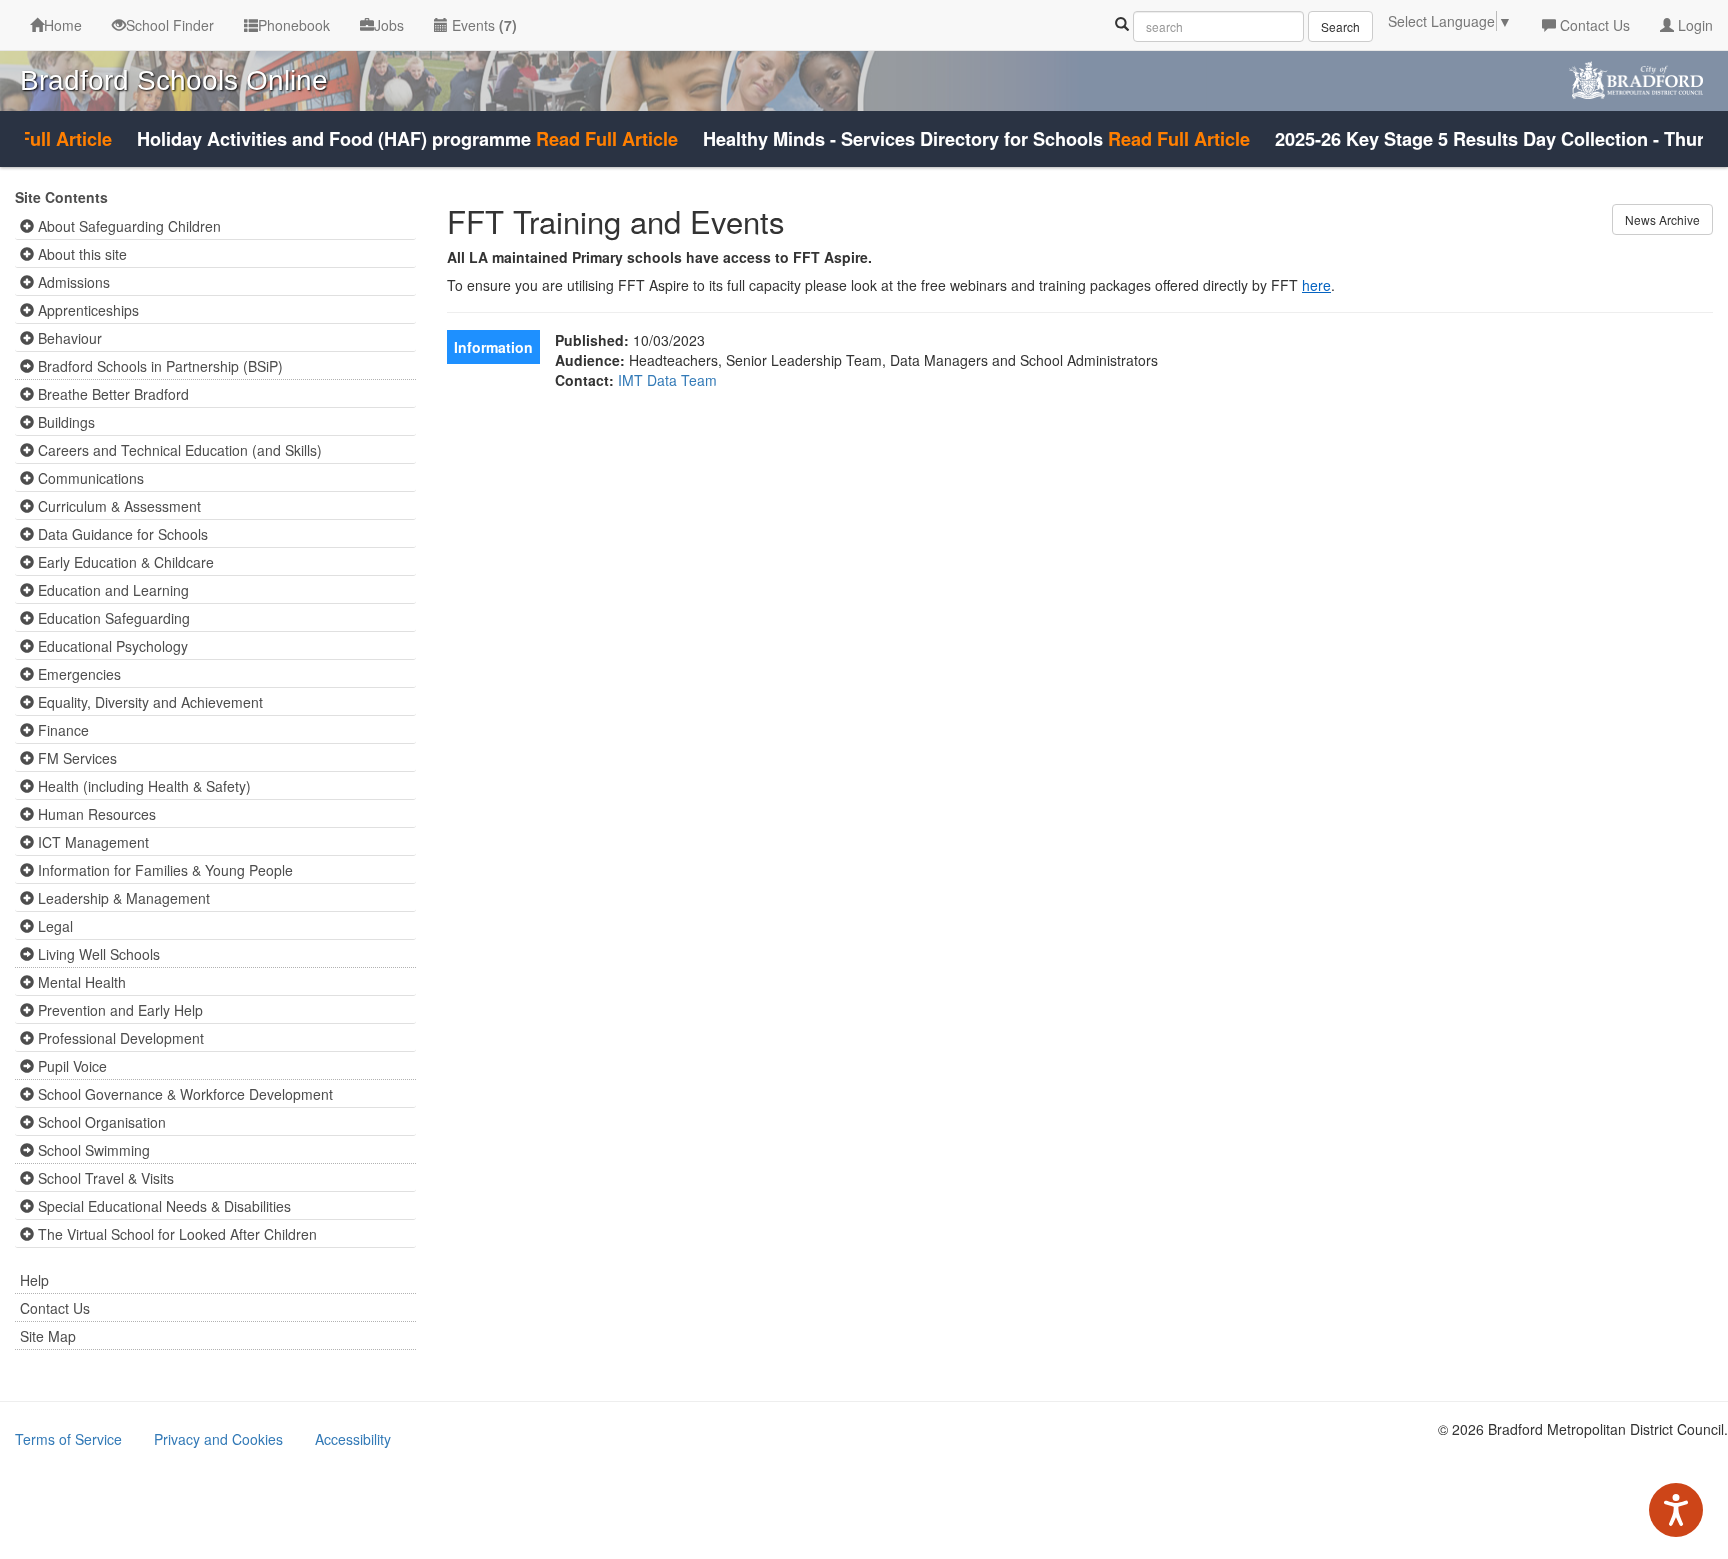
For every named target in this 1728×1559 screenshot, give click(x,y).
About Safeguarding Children (127, 226)
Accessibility (353, 1439)
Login (1693, 25)
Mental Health (80, 982)
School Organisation (100, 1122)
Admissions (72, 282)
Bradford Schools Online (174, 80)
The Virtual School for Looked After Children (175, 1234)
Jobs (389, 25)
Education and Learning (111, 590)
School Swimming (92, 1150)
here (1316, 285)
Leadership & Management (122, 898)
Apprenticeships (86, 310)
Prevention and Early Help (118, 1010)
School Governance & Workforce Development (183, 1094)
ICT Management (91, 842)
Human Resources (95, 814)
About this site (80, 254)
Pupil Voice (70, 1066)
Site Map (48, 1336)
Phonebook (294, 25)
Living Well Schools (97, 954)
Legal (53, 926)
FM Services (75, 758)
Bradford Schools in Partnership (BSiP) (158, 366)
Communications (89, 478)
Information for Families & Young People (163, 870)
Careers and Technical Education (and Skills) (178, 450)
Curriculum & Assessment (117, 506)
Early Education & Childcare (124, 562)
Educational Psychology (111, 646)
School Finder (170, 25)
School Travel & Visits (104, 1178)
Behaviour (68, 338)
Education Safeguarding (112, 618)
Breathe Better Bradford (111, 394)
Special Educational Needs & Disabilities (162, 1206)
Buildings (64, 422)
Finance (61, 730)
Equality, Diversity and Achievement (148, 702)
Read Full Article (583, 139)
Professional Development (119, 1038)
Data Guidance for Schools (121, 534)
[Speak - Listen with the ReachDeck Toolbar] (1676, 1510)
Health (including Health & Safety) (142, 786)
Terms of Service (68, 1439)
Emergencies (77, 674)
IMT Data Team (667, 380)
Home (63, 25)
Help (34, 1280)
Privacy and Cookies (218, 1439)
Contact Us (1593, 25)
